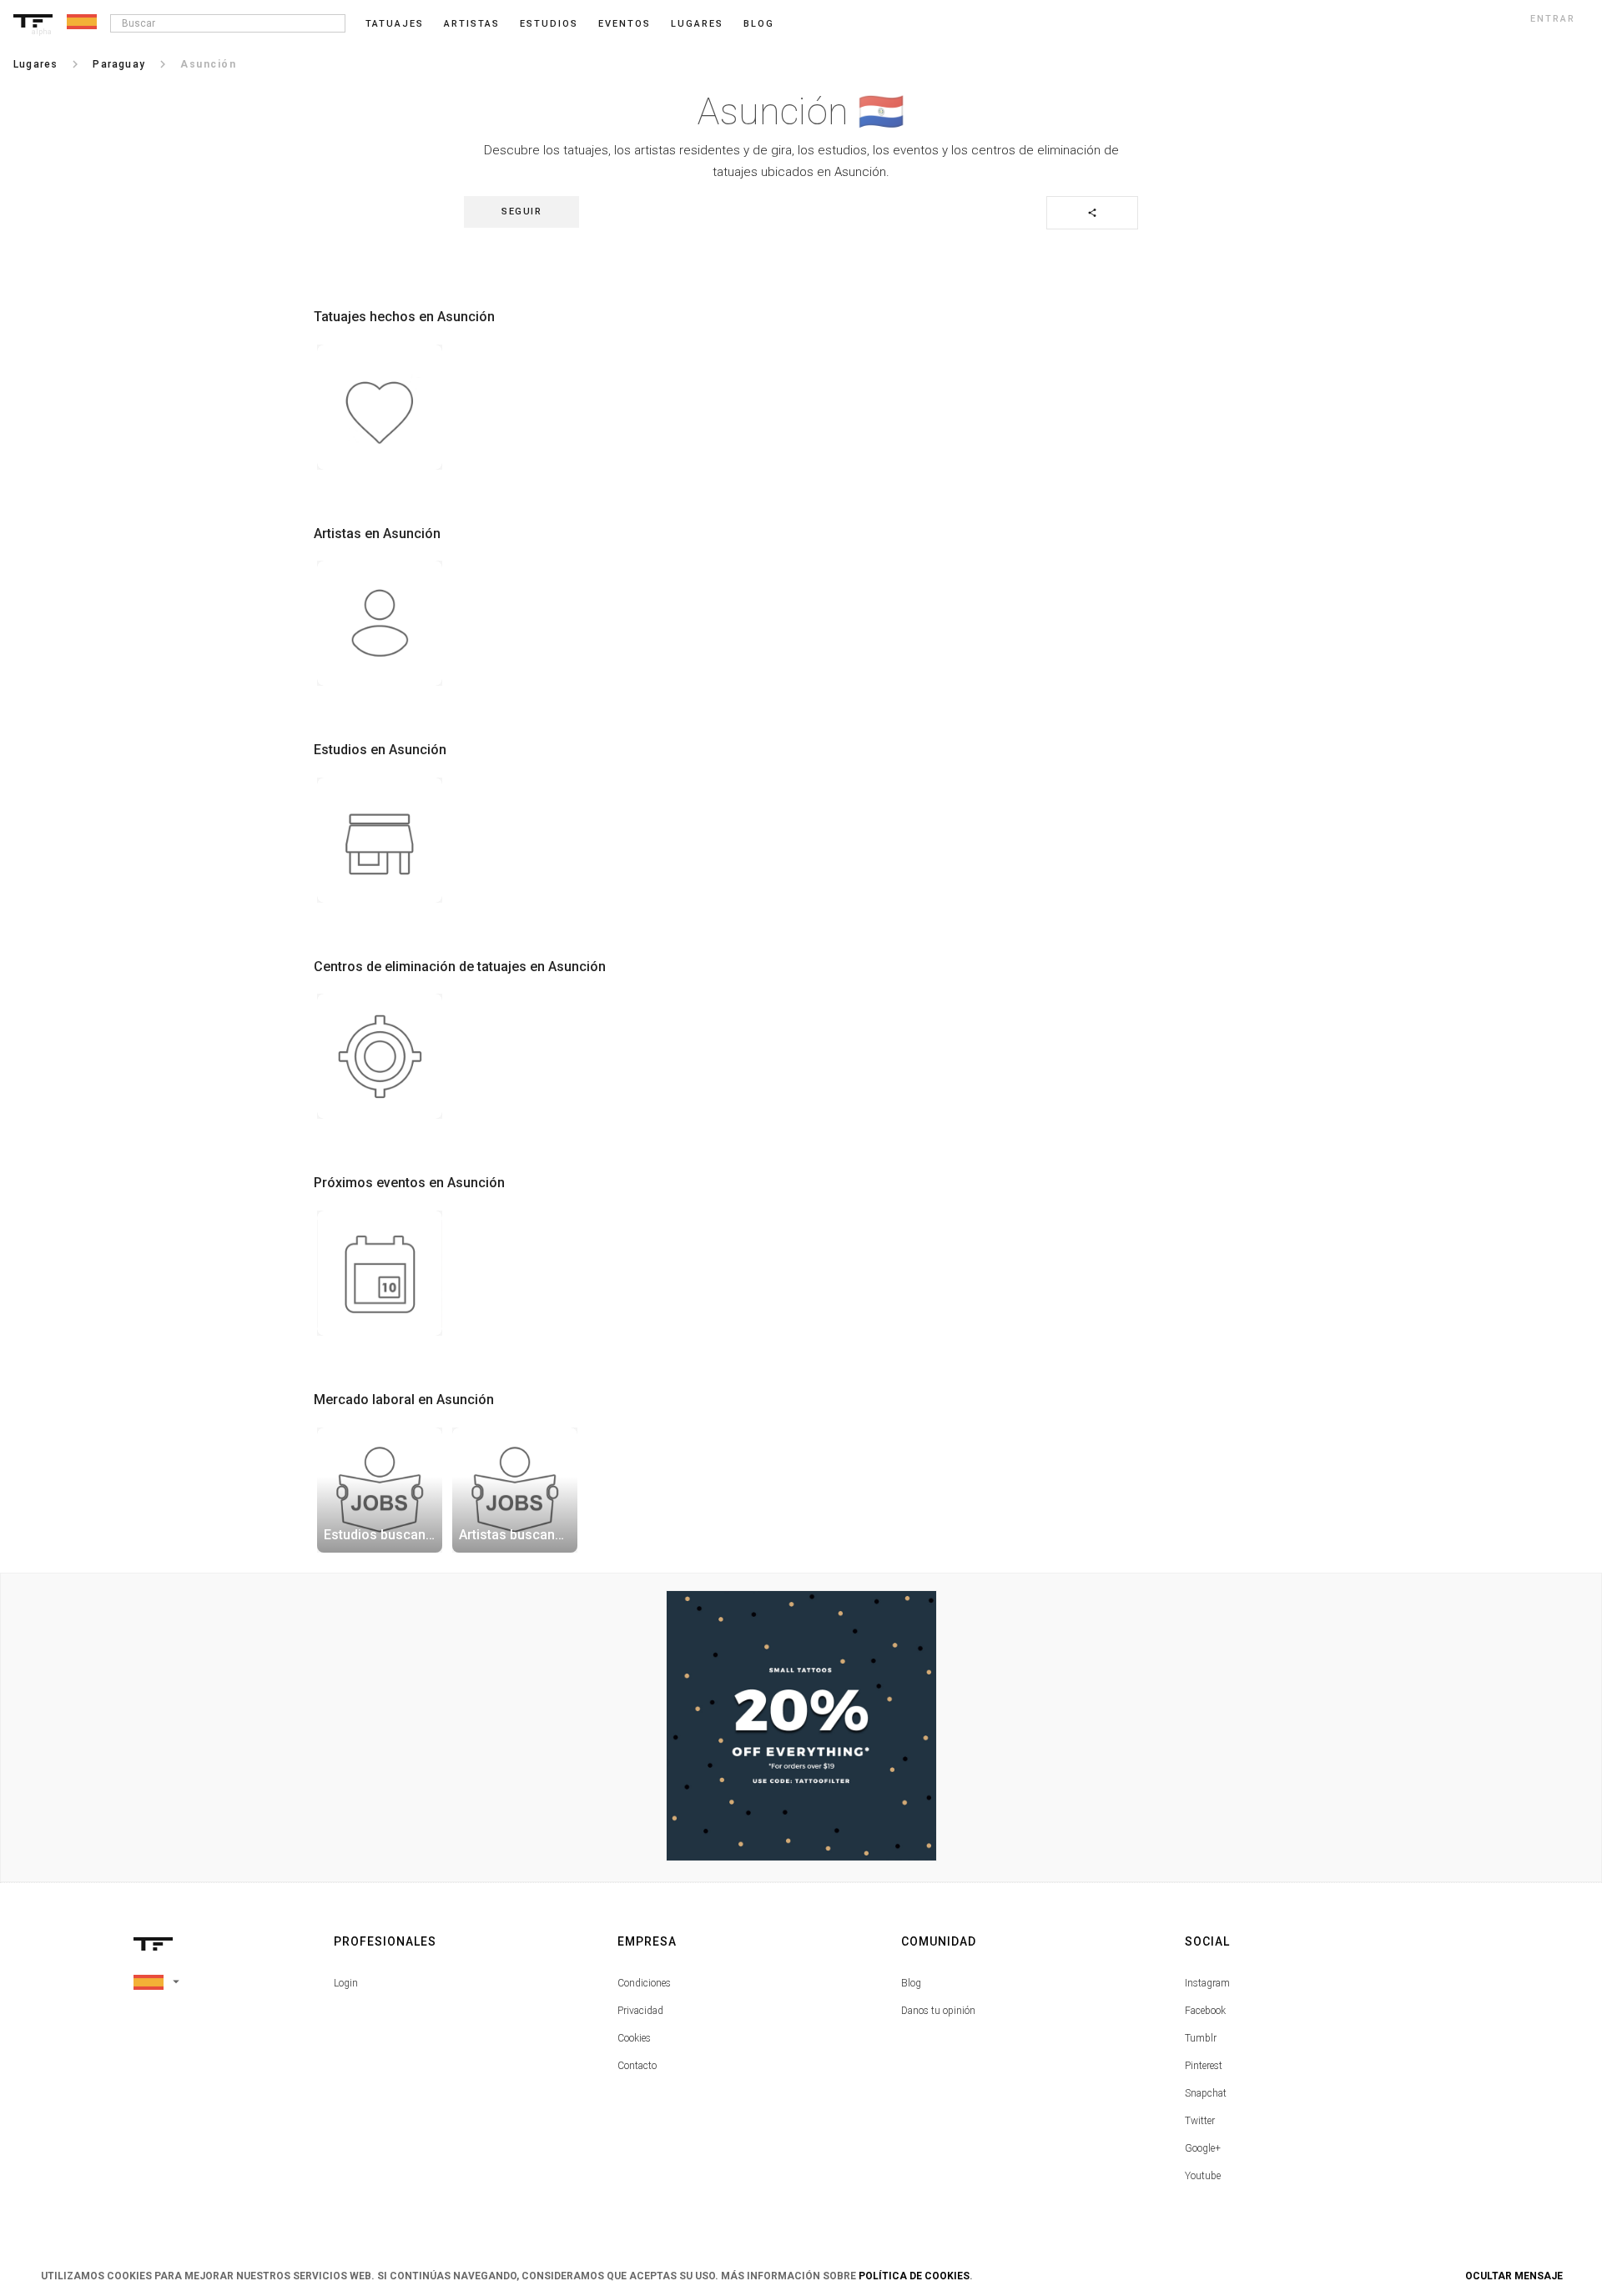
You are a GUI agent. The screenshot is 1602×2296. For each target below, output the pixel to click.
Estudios (549, 24)
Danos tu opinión (938, 2011)
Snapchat (1206, 2093)
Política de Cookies (914, 2276)
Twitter (1200, 2121)
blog (759, 24)
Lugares (697, 24)
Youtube (1203, 2176)
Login (346, 1983)
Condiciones (644, 1983)
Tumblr (1201, 2038)
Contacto (637, 2066)
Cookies (634, 2038)
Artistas (472, 24)
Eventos (625, 24)
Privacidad (640, 2011)
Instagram (1207, 1983)
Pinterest (1204, 2066)
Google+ (1203, 2148)
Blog (911, 1983)
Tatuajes (395, 24)
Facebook (1205, 2011)
